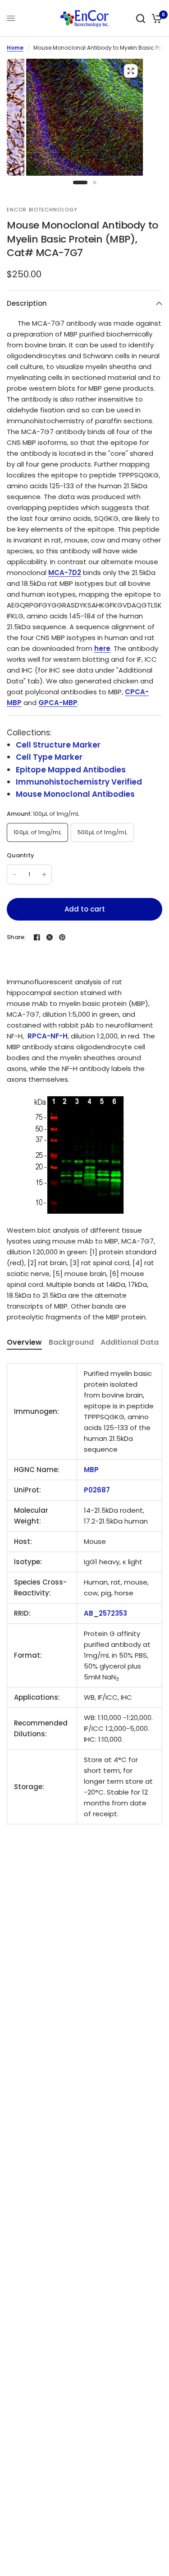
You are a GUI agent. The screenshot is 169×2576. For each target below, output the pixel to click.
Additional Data (130, 1342)
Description (27, 303)
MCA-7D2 (65, 573)
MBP (91, 1470)
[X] (50, 937)
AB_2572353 (105, 1613)
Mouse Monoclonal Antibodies (75, 794)
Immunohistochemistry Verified (79, 782)
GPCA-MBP (58, 703)
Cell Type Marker (49, 757)
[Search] (141, 18)
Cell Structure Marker (58, 745)
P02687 (97, 1490)
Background (71, 1342)
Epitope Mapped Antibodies (71, 770)
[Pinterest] (62, 937)
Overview (24, 1342)
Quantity (21, 855)
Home (15, 48)
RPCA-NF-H (48, 1036)
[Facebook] (37, 937)
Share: (16, 937)
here (102, 648)
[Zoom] (131, 71)
